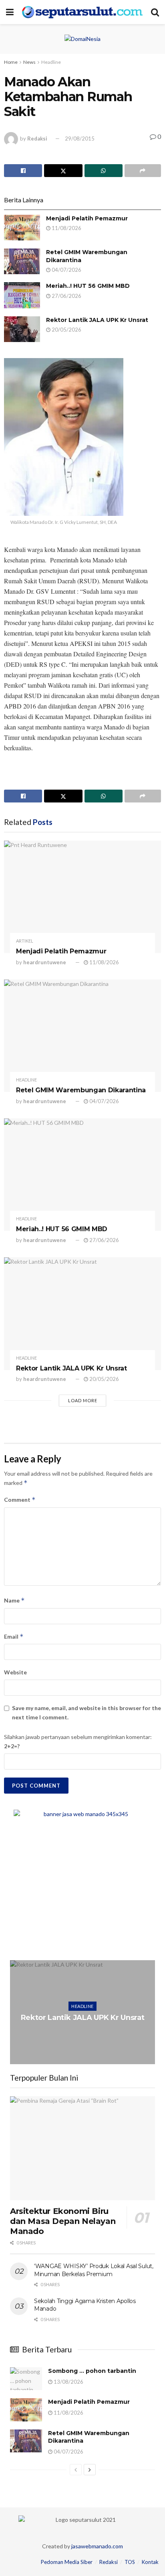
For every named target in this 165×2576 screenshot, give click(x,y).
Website (15, 1672)
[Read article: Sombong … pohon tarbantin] (26, 2379)
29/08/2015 (80, 138)
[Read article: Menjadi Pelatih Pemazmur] (22, 228)
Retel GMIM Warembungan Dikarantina (81, 1090)
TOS (130, 2562)
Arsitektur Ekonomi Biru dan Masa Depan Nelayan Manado (63, 2221)
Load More (83, 1400)
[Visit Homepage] (82, 12)
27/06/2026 (66, 296)
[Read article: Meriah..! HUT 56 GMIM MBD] (22, 295)
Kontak (150, 2562)
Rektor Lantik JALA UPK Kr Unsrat (97, 320)
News (29, 62)
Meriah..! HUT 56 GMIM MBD (88, 286)
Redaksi (37, 138)
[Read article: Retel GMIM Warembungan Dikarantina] (22, 261)
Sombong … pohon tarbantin (92, 2371)
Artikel (25, 941)
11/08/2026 (66, 228)
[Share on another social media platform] (143, 171)
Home (11, 62)
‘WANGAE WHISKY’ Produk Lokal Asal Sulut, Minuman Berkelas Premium (94, 2270)
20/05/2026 (66, 330)
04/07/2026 (66, 270)
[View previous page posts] (76, 2470)
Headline (51, 62)
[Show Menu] (10, 12)
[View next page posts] (90, 2470)
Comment (20, 1500)
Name (14, 1600)
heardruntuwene (45, 962)
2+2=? (12, 1746)
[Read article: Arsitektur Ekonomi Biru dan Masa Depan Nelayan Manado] (82, 2148)
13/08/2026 (68, 2382)
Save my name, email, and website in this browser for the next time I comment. (87, 1712)
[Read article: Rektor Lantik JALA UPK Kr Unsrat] (22, 329)
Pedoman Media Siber (67, 2562)
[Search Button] (155, 12)
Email (14, 1636)
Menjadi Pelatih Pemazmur (87, 218)
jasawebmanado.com (97, 2546)
